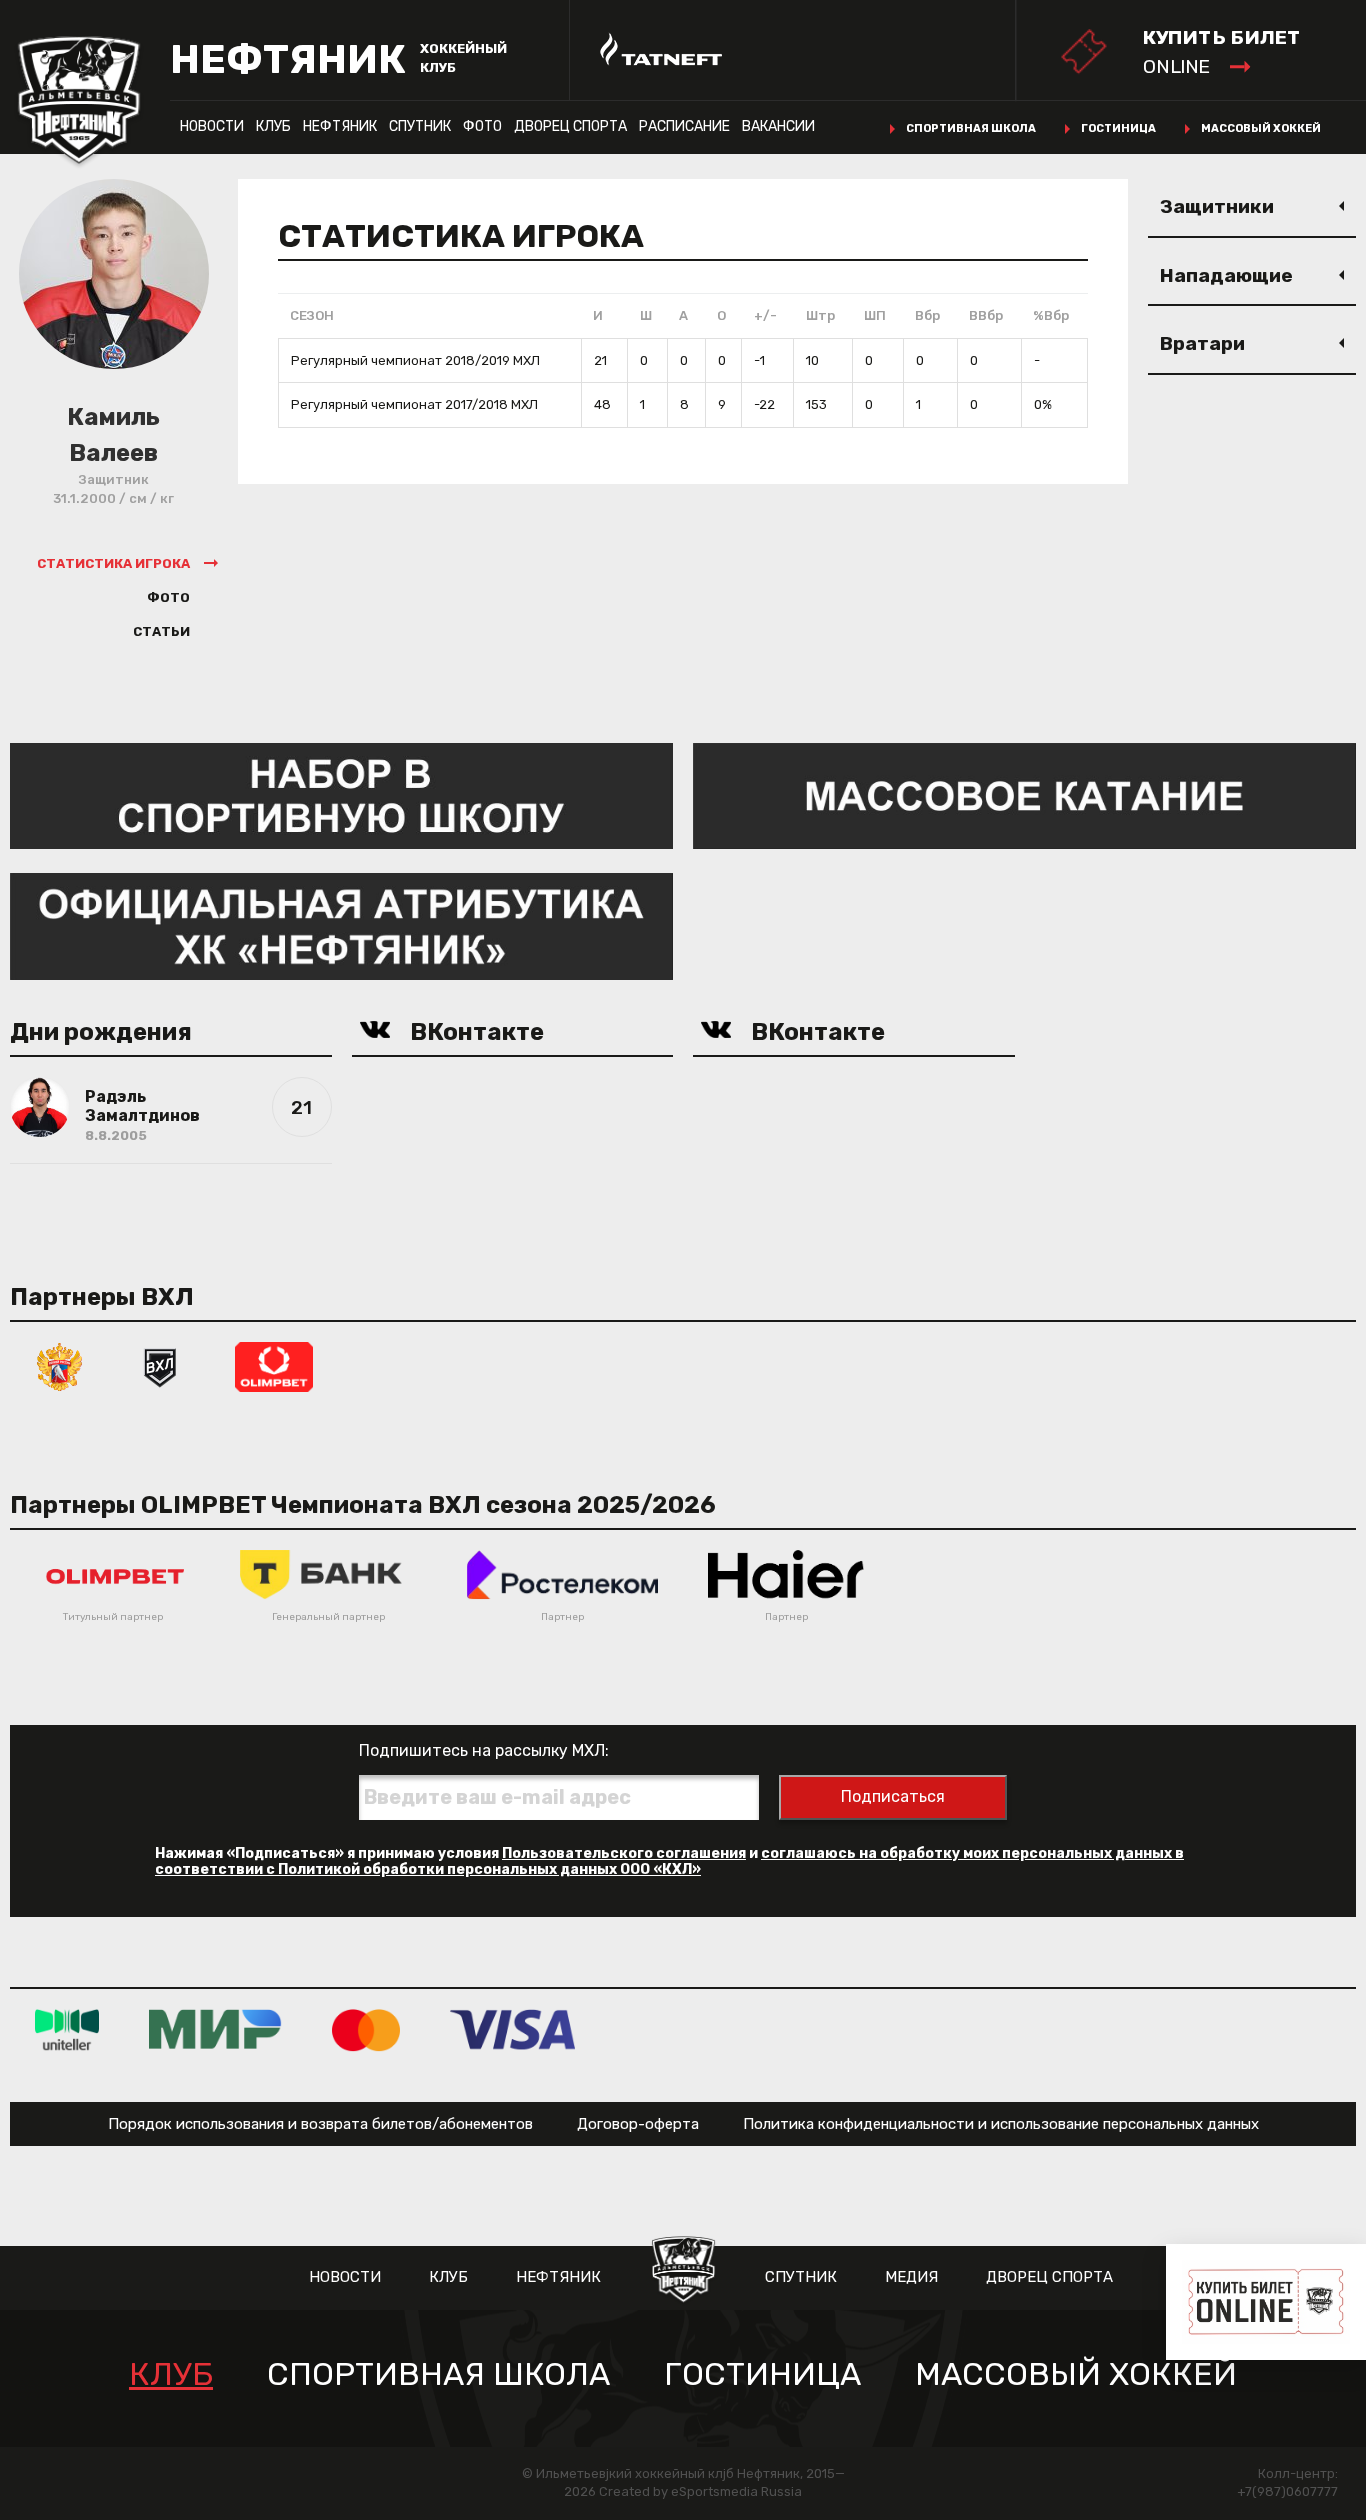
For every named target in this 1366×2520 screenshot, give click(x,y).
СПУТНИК (420, 126)
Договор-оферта (638, 2124)
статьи (161, 631)
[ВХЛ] (160, 1365)
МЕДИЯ (911, 2277)
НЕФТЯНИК (340, 126)
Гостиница (1118, 128)
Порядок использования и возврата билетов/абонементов (320, 2124)
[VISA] (512, 2029)
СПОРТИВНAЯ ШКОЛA (438, 2374)
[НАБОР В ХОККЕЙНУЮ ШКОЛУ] (341, 794)
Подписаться (893, 1796)
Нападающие (1226, 275)
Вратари (1202, 343)
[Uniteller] (67, 2029)
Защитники (1217, 206)
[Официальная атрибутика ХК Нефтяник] (341, 925)
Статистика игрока (113, 563)
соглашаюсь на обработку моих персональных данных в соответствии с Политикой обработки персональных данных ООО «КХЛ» (669, 1861)
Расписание (684, 126)
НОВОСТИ (212, 126)
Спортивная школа (971, 128)
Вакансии (778, 126)
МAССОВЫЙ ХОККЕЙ (1076, 2374)
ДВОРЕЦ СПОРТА (570, 126)
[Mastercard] (366, 2029)
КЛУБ (273, 126)
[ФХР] (60, 1365)
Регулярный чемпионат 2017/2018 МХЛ (414, 404)
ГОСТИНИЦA (762, 2374)
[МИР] (215, 2029)
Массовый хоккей (1261, 128)
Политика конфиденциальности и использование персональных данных (1001, 2124)
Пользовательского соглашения (624, 1853)
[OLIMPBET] (274, 1365)
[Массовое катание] (1024, 794)
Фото (482, 126)
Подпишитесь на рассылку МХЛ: (484, 1750)
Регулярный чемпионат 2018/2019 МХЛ (415, 360)
